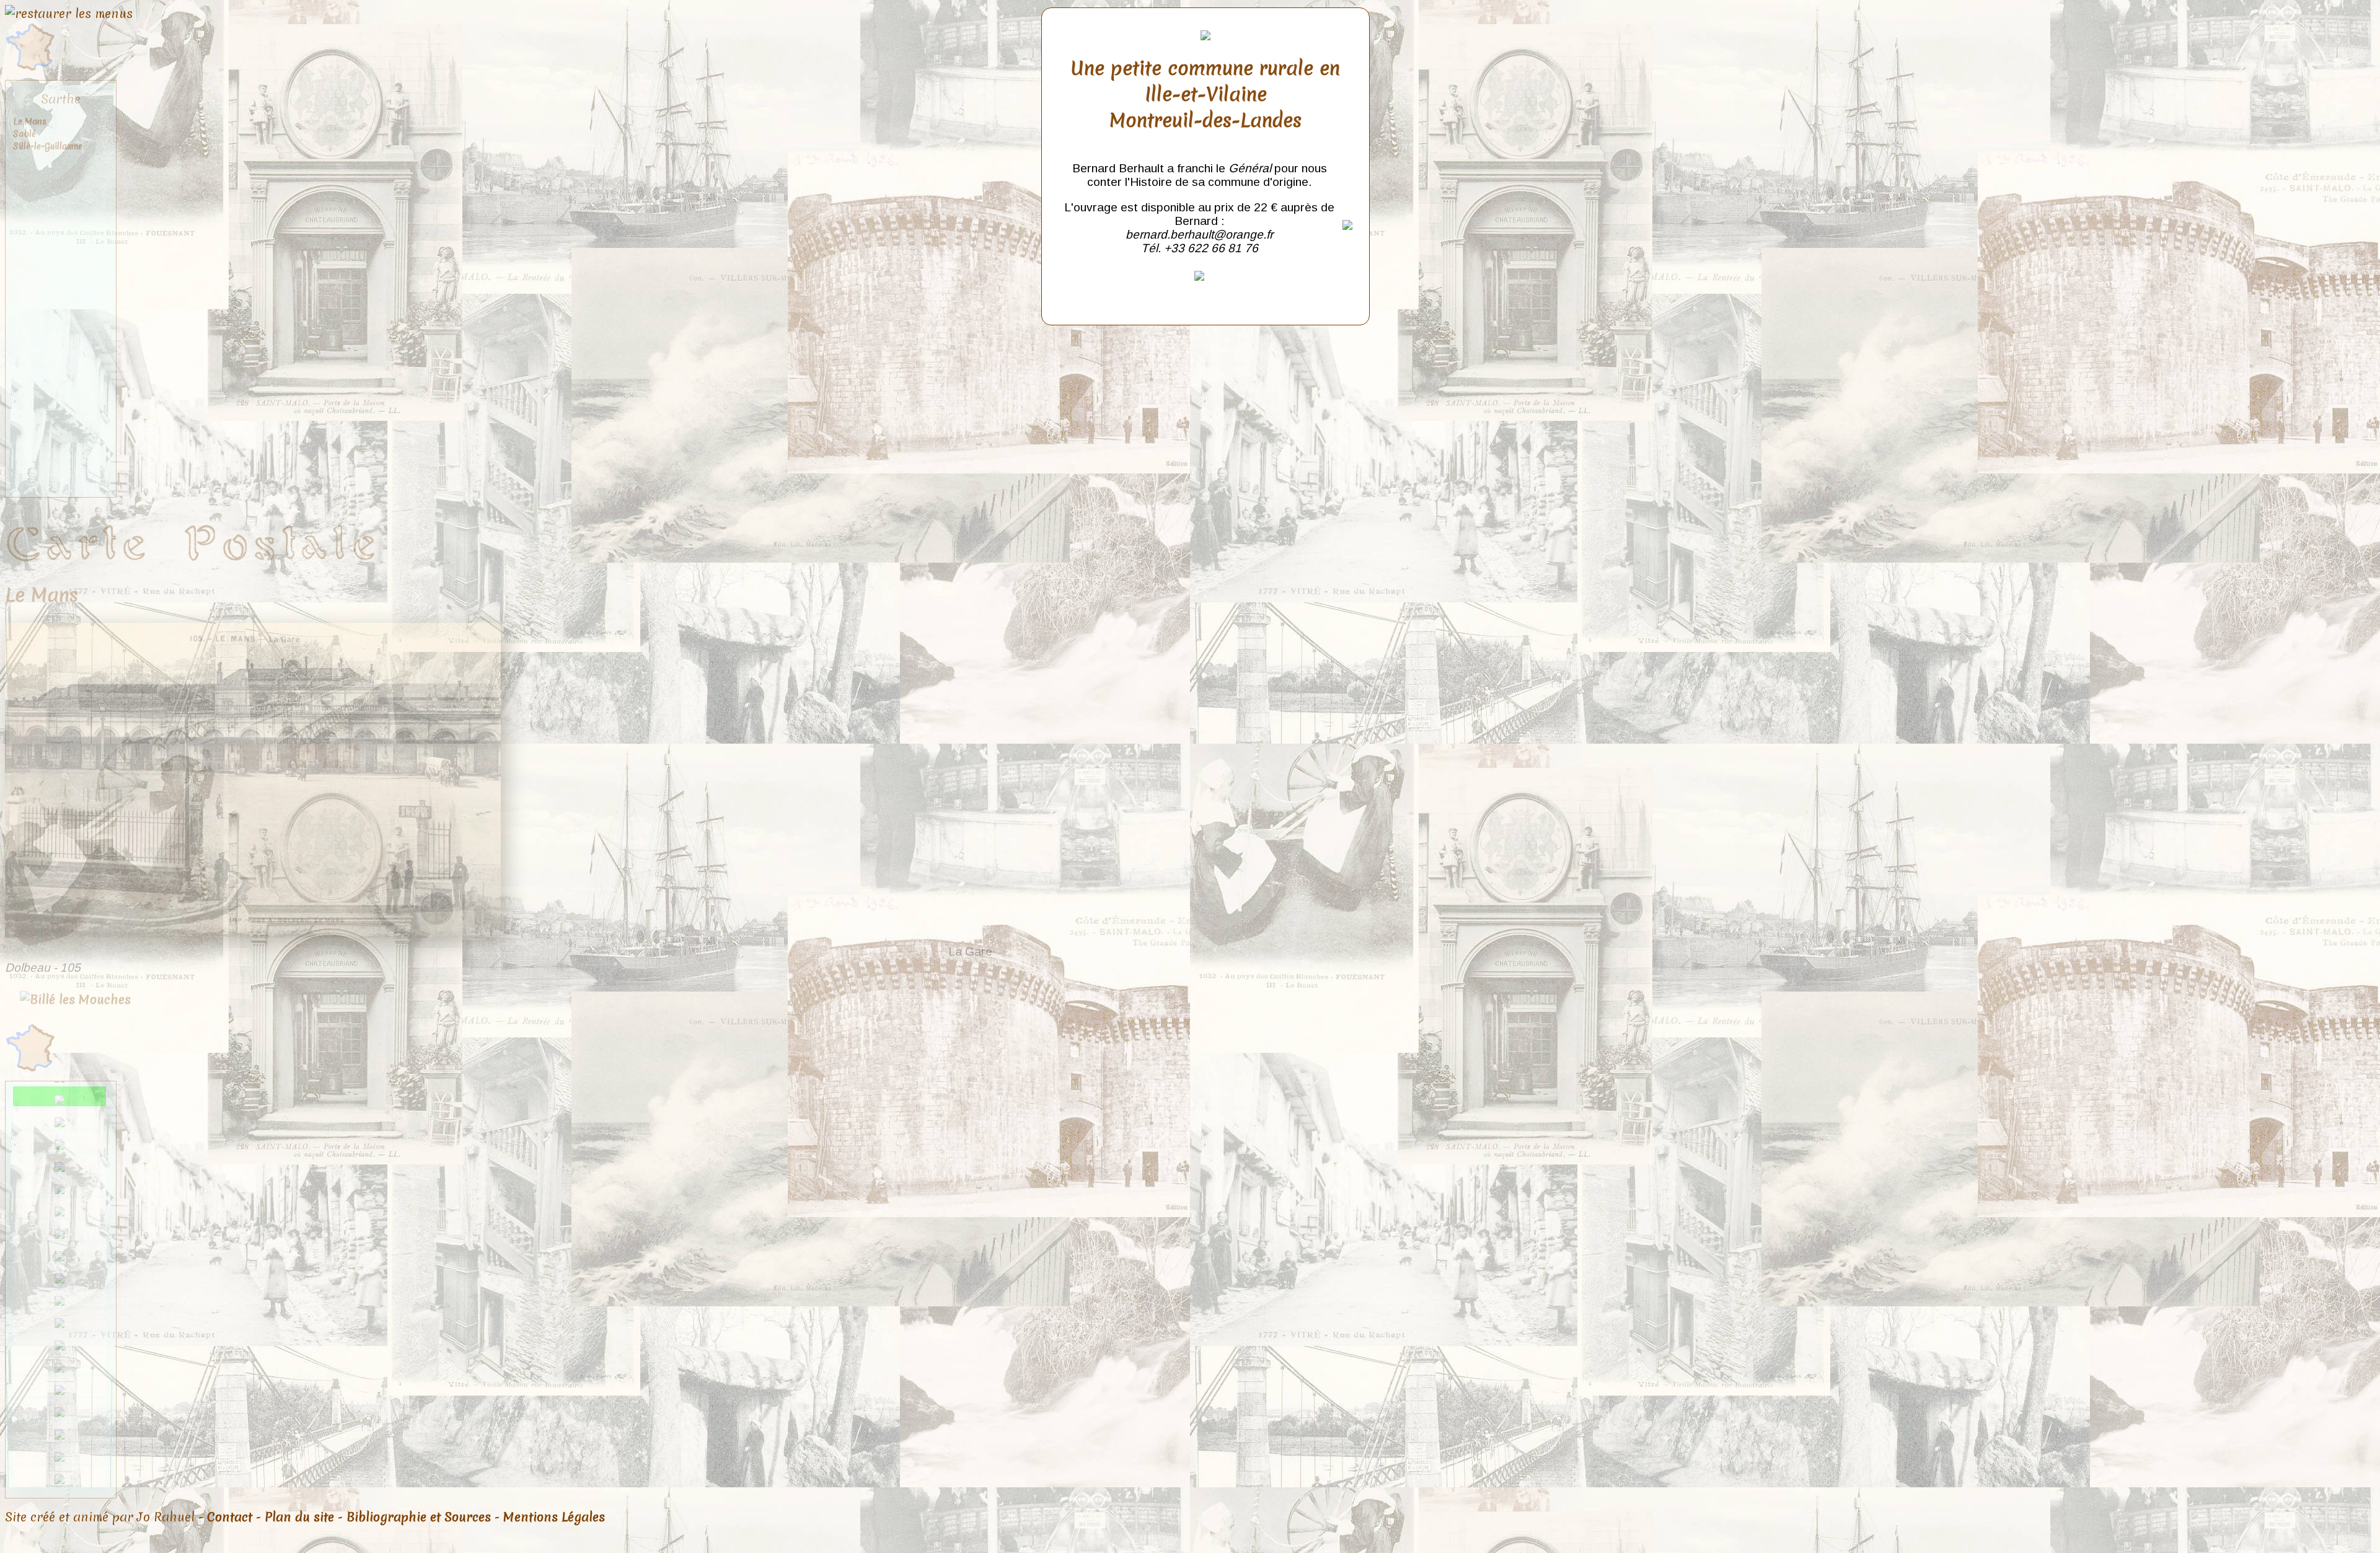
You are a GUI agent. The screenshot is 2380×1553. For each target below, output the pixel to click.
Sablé (24, 134)
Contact (230, 1517)
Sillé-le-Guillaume (48, 146)
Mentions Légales (554, 1517)
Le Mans (30, 121)
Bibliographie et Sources (419, 1517)
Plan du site (299, 1517)
